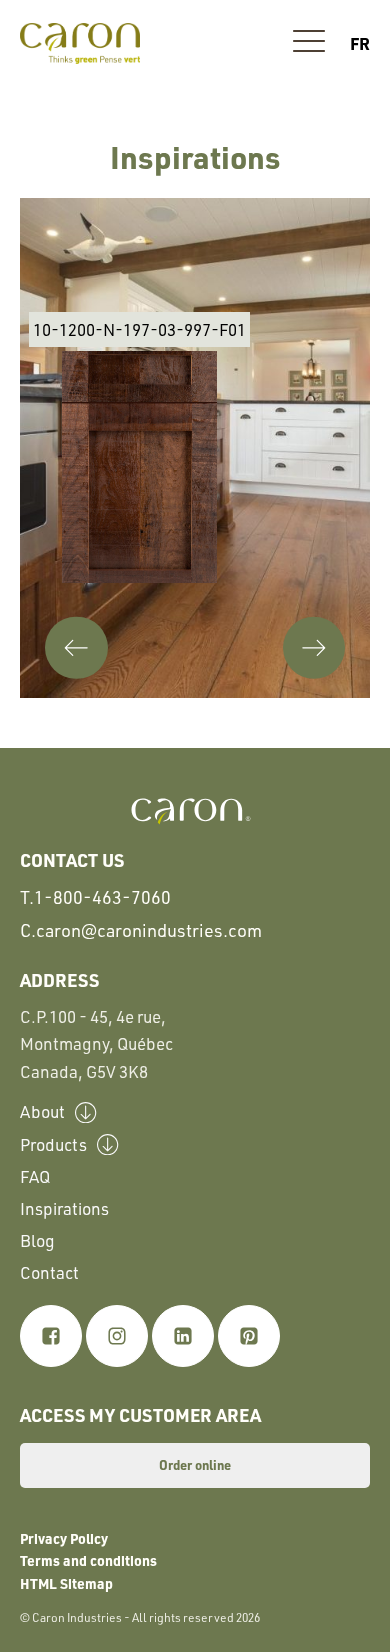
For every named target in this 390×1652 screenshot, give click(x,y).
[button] (309, 43)
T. (95, 897)
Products (53, 1144)
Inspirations (64, 1208)
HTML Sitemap (66, 1583)
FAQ (35, 1176)
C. (141, 930)
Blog (37, 1240)
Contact (49, 1272)
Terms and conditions (88, 1560)
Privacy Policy (64, 1538)
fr (360, 43)
